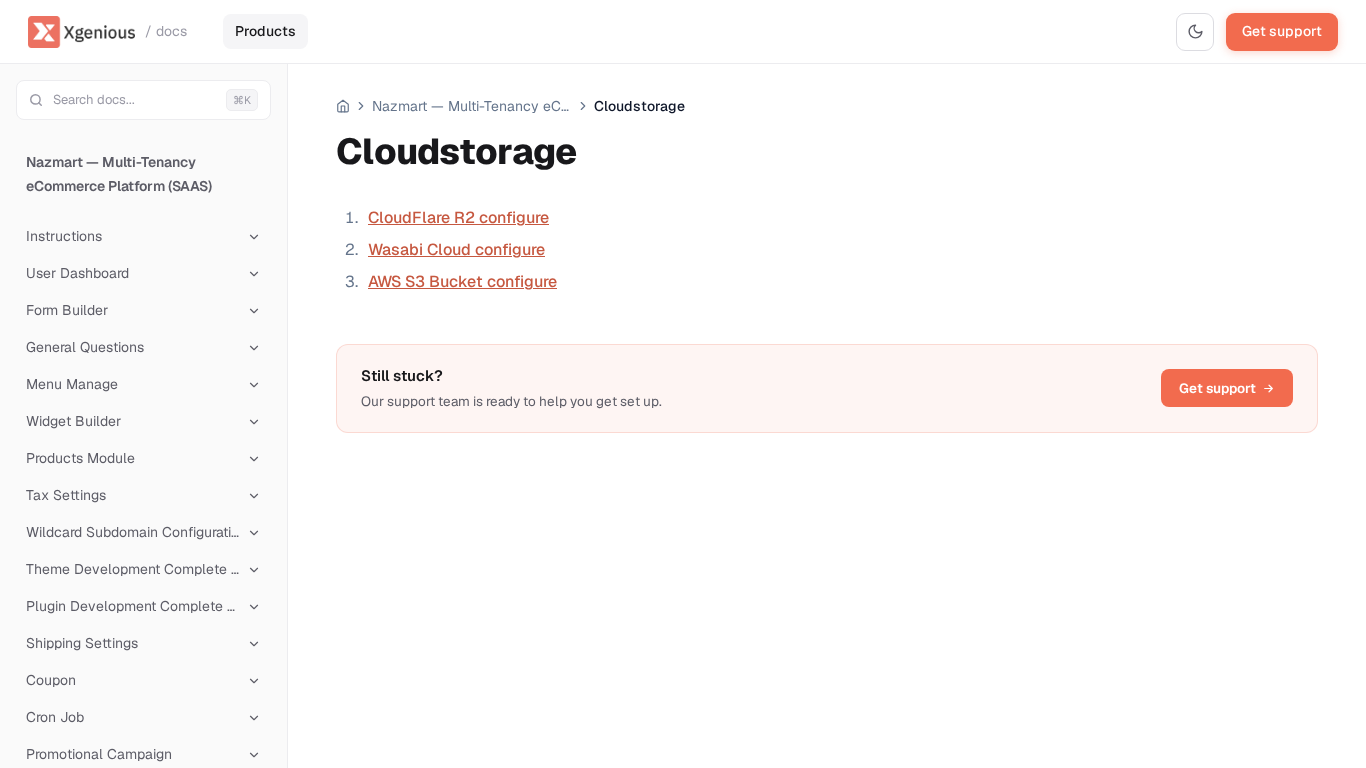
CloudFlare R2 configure (458, 217)
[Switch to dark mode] (1195, 32)
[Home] (343, 106)
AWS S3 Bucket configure (462, 281)
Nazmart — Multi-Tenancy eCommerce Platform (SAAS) (119, 174)
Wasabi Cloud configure (456, 249)
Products (265, 31)
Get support (1282, 31)
